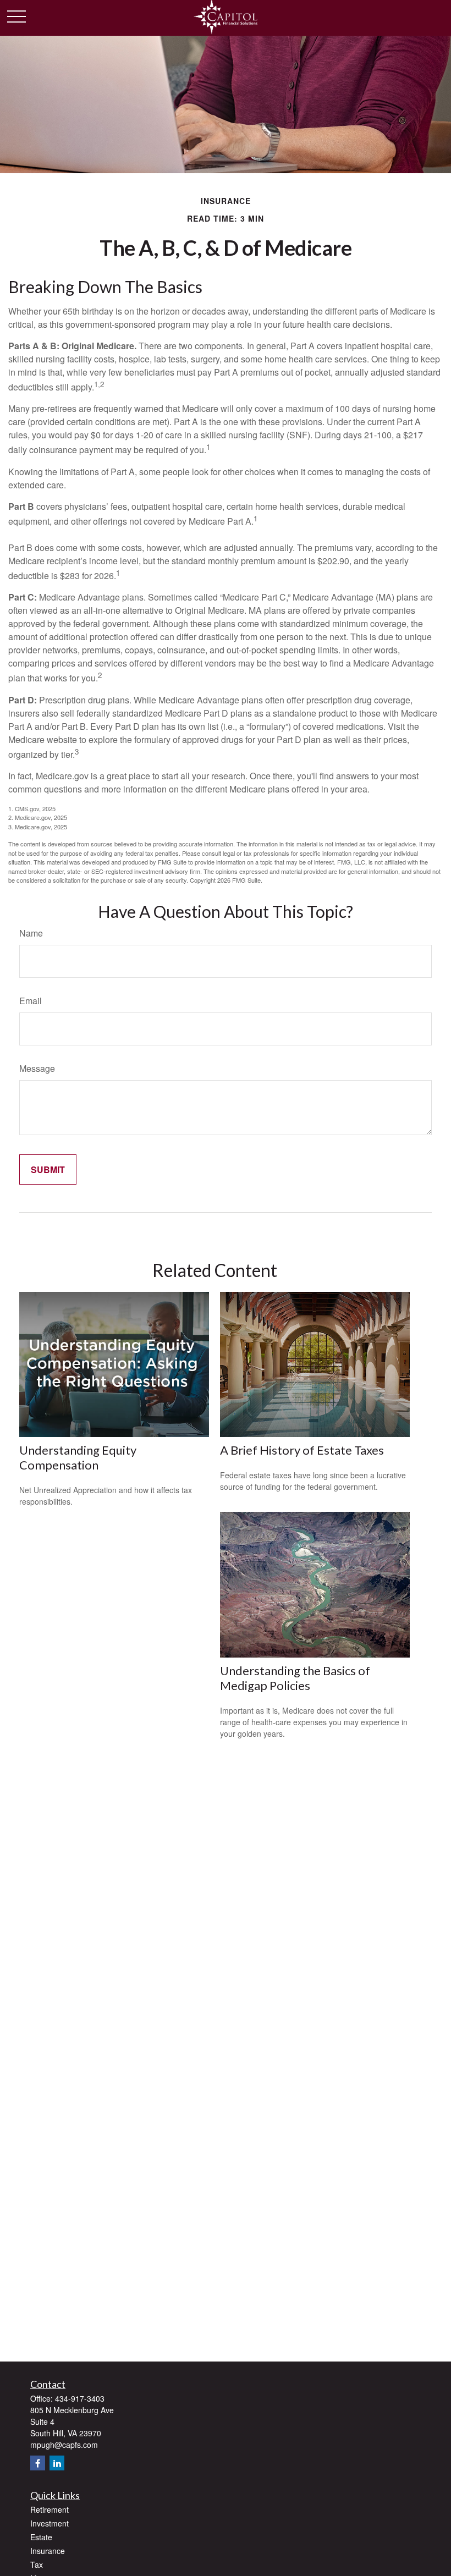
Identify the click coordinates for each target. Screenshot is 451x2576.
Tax (37, 2564)
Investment (50, 2523)
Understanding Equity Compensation (78, 1457)
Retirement (50, 2509)
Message (37, 1068)
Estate (41, 2537)
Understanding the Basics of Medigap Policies (295, 1678)
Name (31, 933)
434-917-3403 (80, 2398)
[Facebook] (38, 2463)
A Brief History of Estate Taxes (302, 1450)
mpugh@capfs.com (64, 2445)
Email (31, 1001)
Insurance (48, 2551)
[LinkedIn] (57, 2463)
